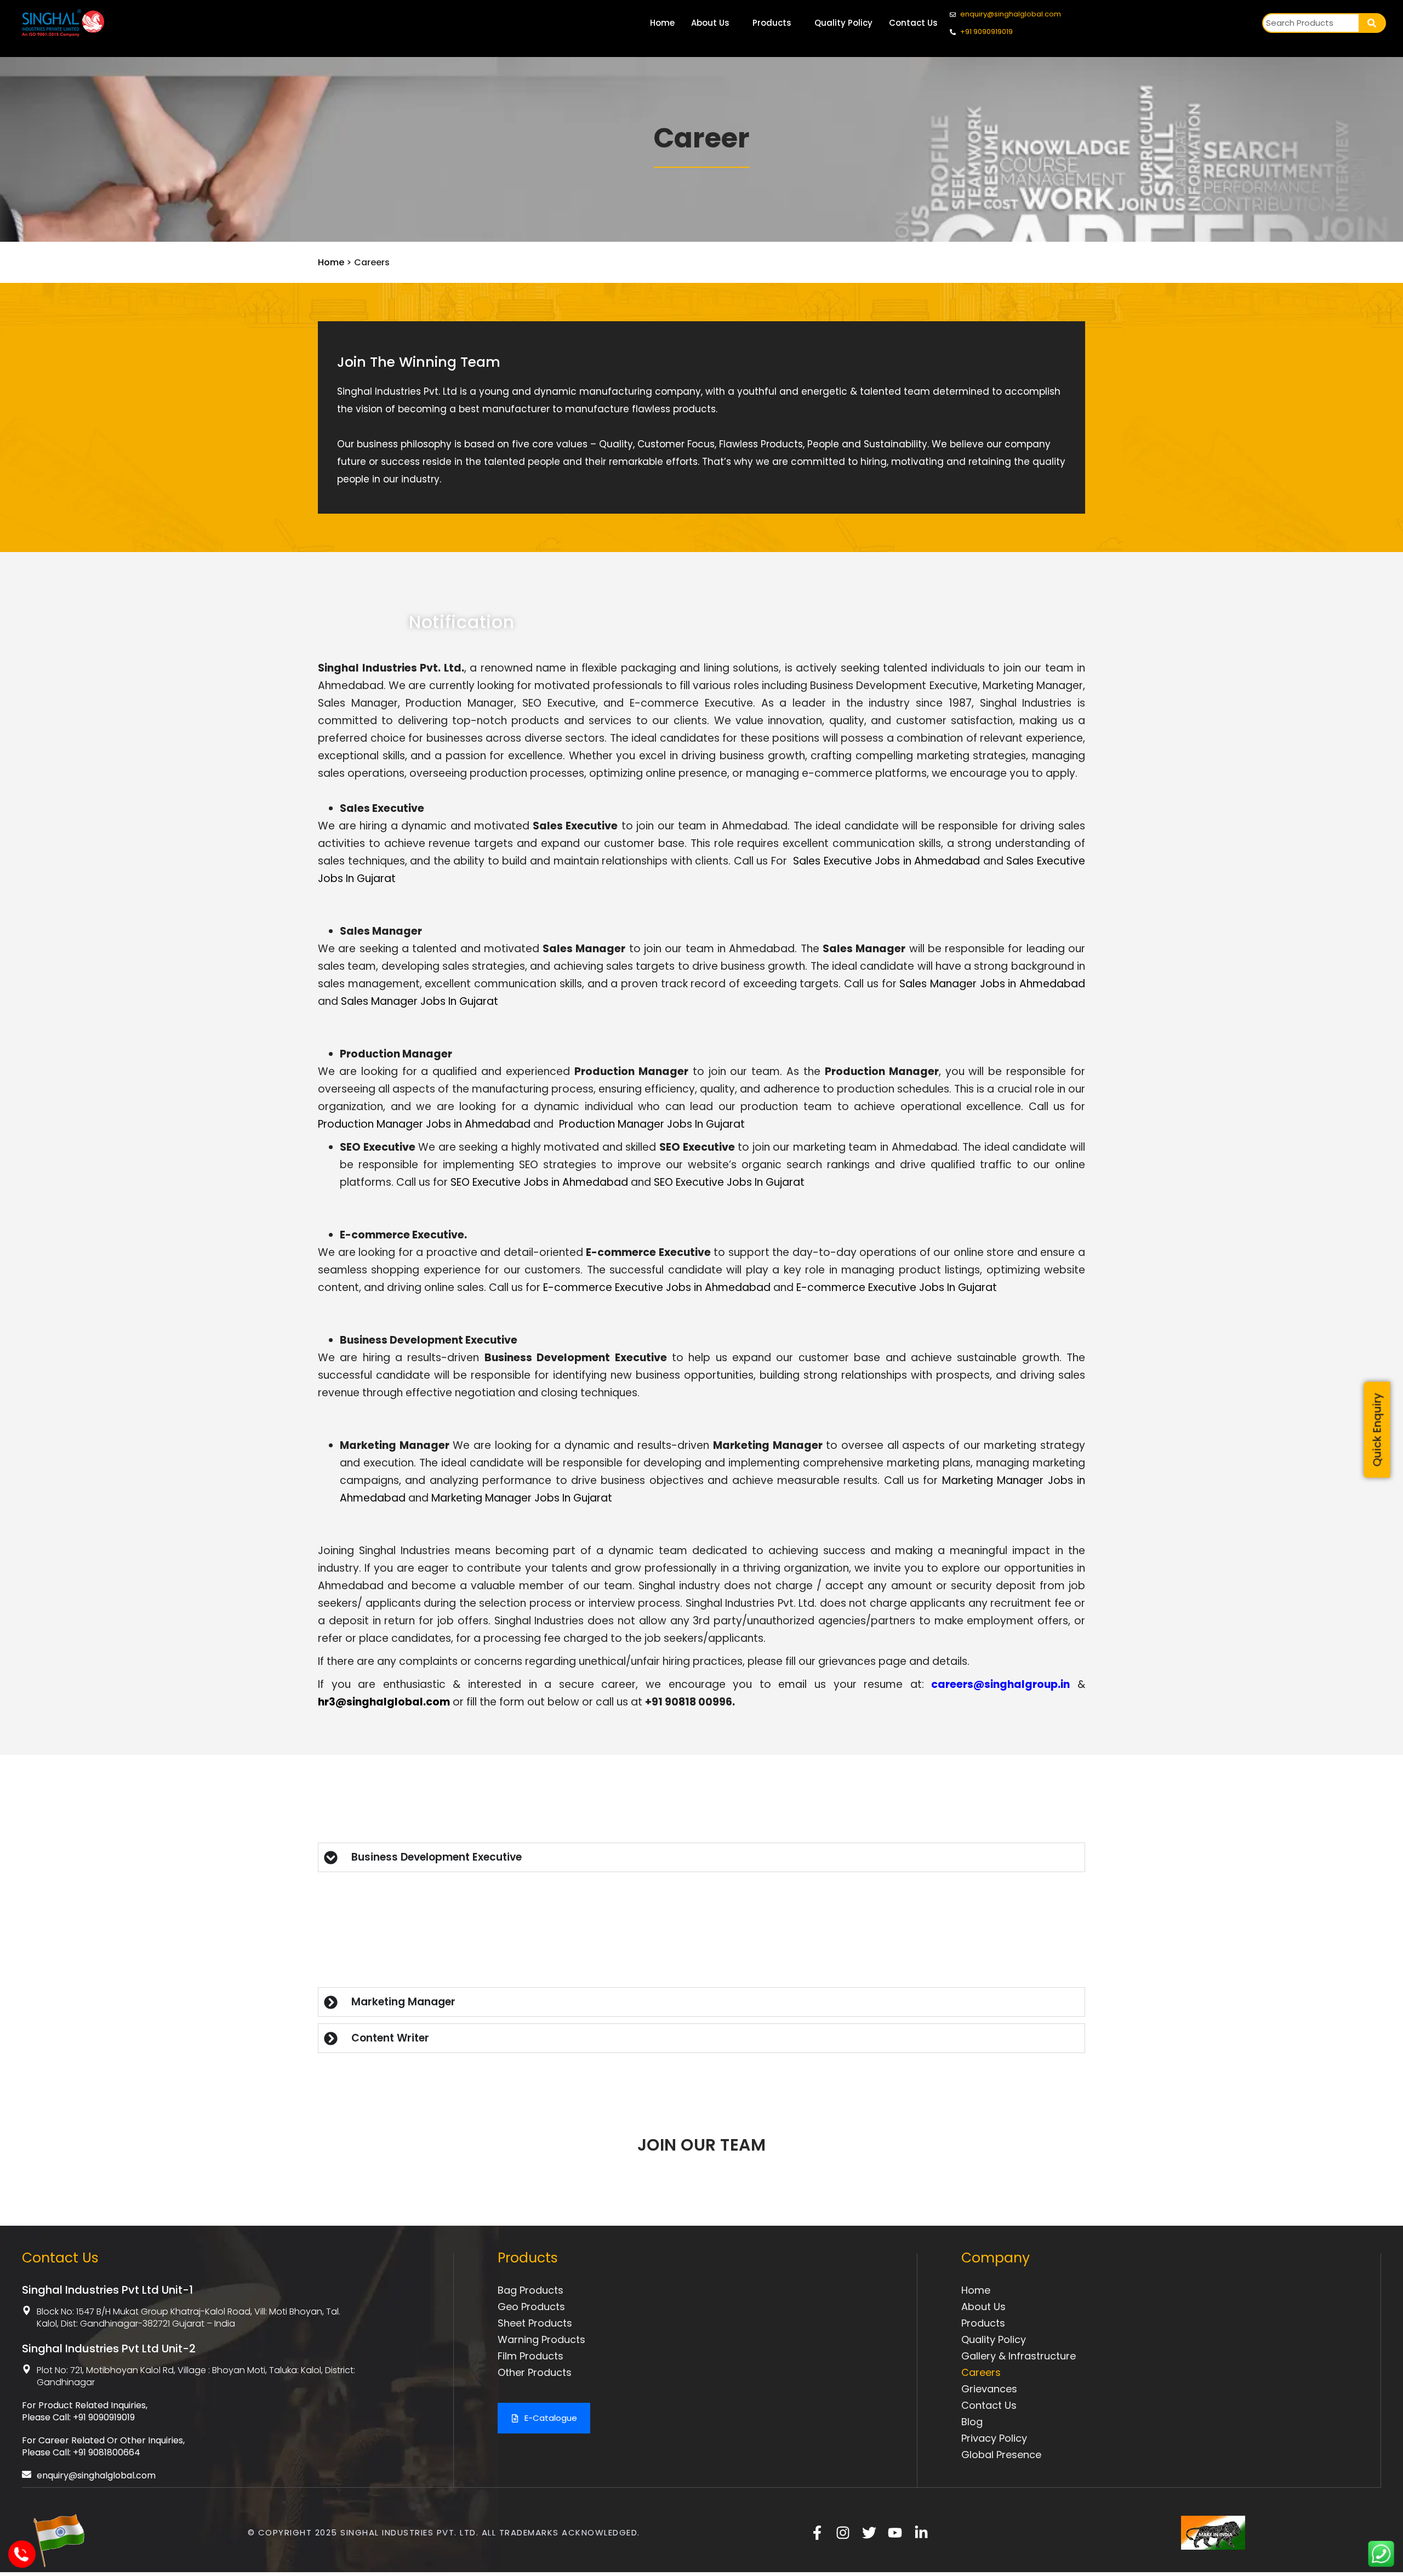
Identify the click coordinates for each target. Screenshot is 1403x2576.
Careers (981, 2372)
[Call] (23, 2561)
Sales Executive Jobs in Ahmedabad (886, 861)
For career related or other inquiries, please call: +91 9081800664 (103, 2446)
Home (662, 23)
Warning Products (541, 2339)
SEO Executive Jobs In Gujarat (729, 1182)
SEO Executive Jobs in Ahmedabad (539, 1182)
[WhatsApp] (1381, 2564)
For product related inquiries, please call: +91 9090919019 (85, 2411)
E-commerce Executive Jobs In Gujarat (897, 1287)
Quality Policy (843, 23)
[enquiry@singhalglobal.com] (27, 2474)
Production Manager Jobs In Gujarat (652, 1124)
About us (983, 2307)
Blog (972, 2422)
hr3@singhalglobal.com (384, 1702)
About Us (710, 23)
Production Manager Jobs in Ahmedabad (424, 1124)
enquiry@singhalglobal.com (96, 2475)
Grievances (989, 2389)
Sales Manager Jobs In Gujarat (420, 1001)
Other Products (535, 2372)
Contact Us (913, 23)
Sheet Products (535, 2323)
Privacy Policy (994, 2438)
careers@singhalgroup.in (1000, 1684)
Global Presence (1001, 2455)
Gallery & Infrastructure (1019, 2356)
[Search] (1372, 23)
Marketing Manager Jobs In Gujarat (522, 1498)
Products (772, 23)
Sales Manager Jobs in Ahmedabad (992, 984)
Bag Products (531, 2290)
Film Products (531, 2356)
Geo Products (531, 2307)
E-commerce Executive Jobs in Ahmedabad (657, 1287)
